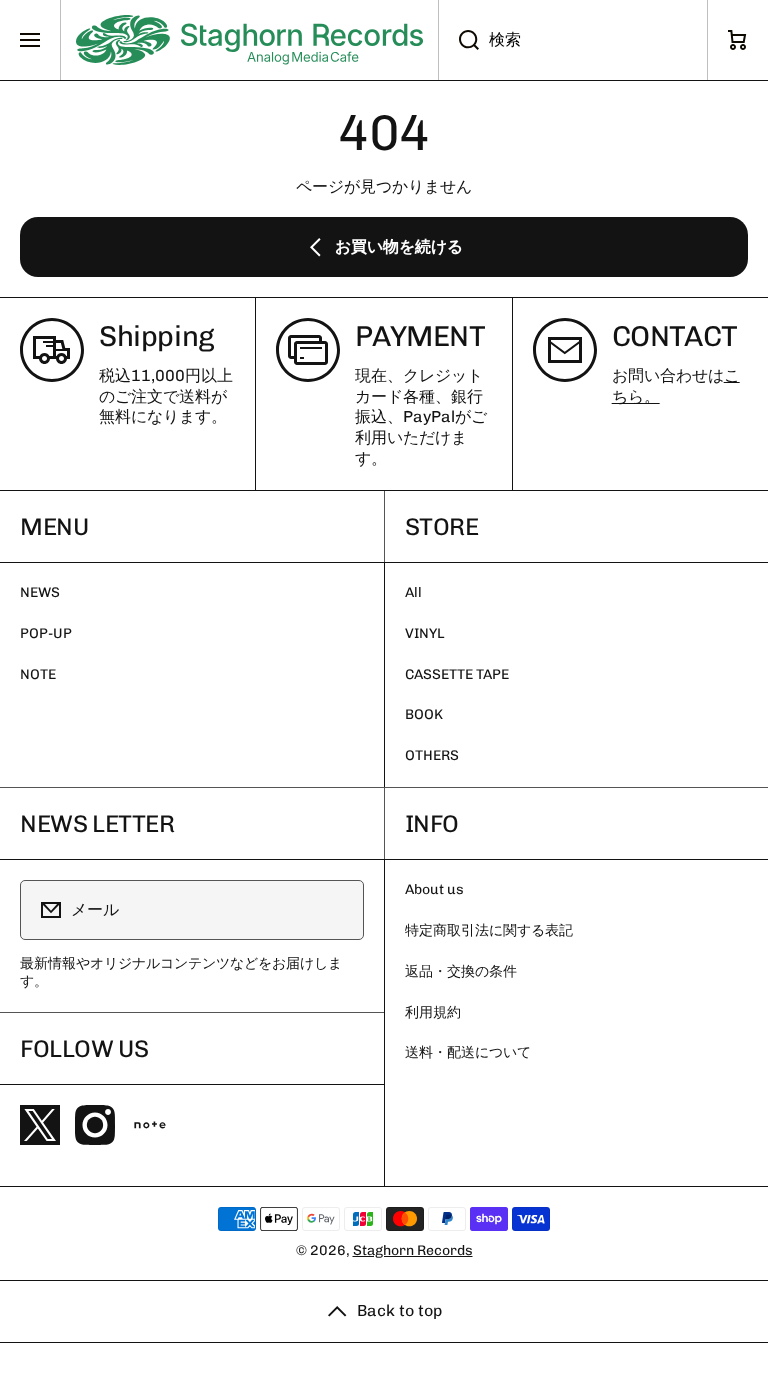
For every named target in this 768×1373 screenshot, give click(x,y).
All (413, 592)
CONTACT (675, 336)
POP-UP (46, 633)
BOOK (424, 714)
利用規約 (433, 1012)
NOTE (38, 674)
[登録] (336, 910)
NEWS (40, 592)
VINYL (425, 633)
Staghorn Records (413, 1250)
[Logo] (249, 40)
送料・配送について (468, 1052)
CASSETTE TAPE (457, 674)
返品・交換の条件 (461, 971)
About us (434, 889)
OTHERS (432, 755)
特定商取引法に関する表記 (489, 930)
